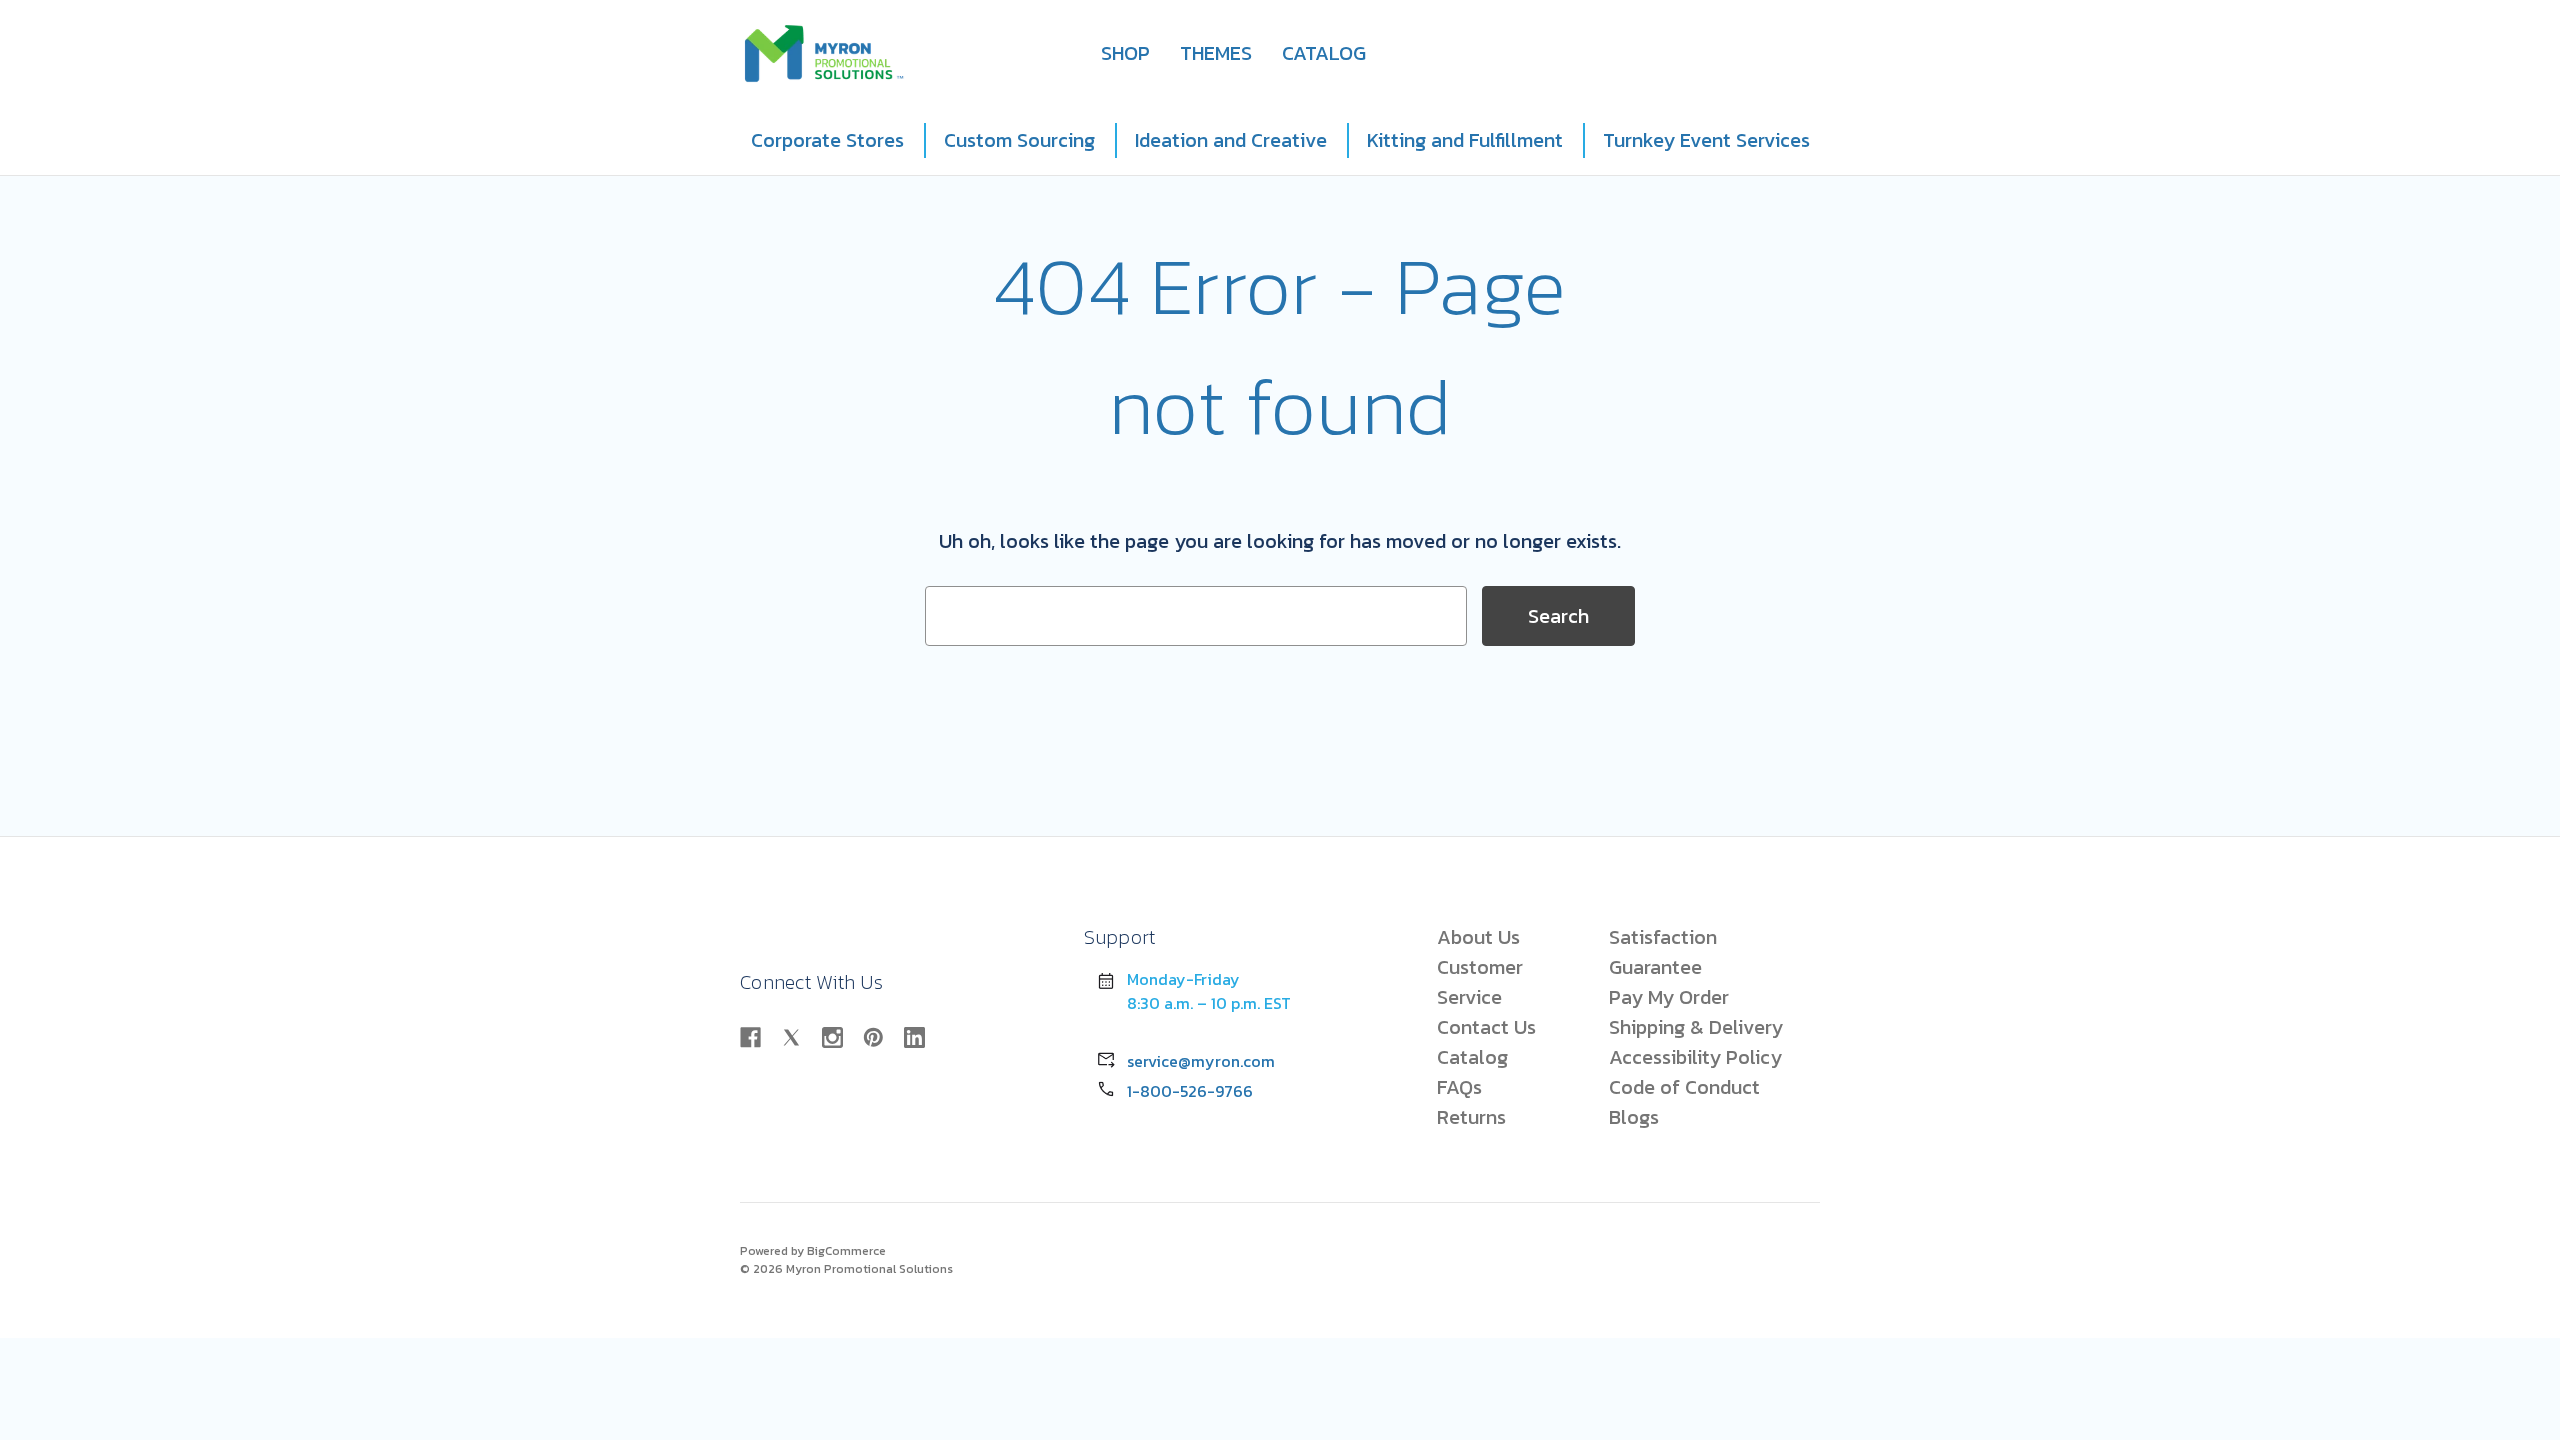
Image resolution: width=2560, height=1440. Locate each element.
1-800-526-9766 (1190, 1091)
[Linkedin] (914, 1037)
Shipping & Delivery (1696, 1027)
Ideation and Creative (1231, 140)
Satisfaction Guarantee (1663, 952)
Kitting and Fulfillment (1465, 140)
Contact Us (1486, 1027)
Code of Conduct (1684, 1087)
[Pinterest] (873, 1037)
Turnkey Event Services (1706, 140)
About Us (1478, 937)
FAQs (1459, 1087)
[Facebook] (750, 1037)
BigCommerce (846, 1251)
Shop (1125, 53)
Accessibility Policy (1695, 1057)
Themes (1216, 53)
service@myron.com (1201, 1061)
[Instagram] (832, 1037)
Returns (1471, 1117)
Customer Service (1480, 982)
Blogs (1634, 1117)
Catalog (1324, 53)
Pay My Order (1669, 997)
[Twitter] (791, 1037)
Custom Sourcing (1019, 140)
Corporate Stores (827, 140)
